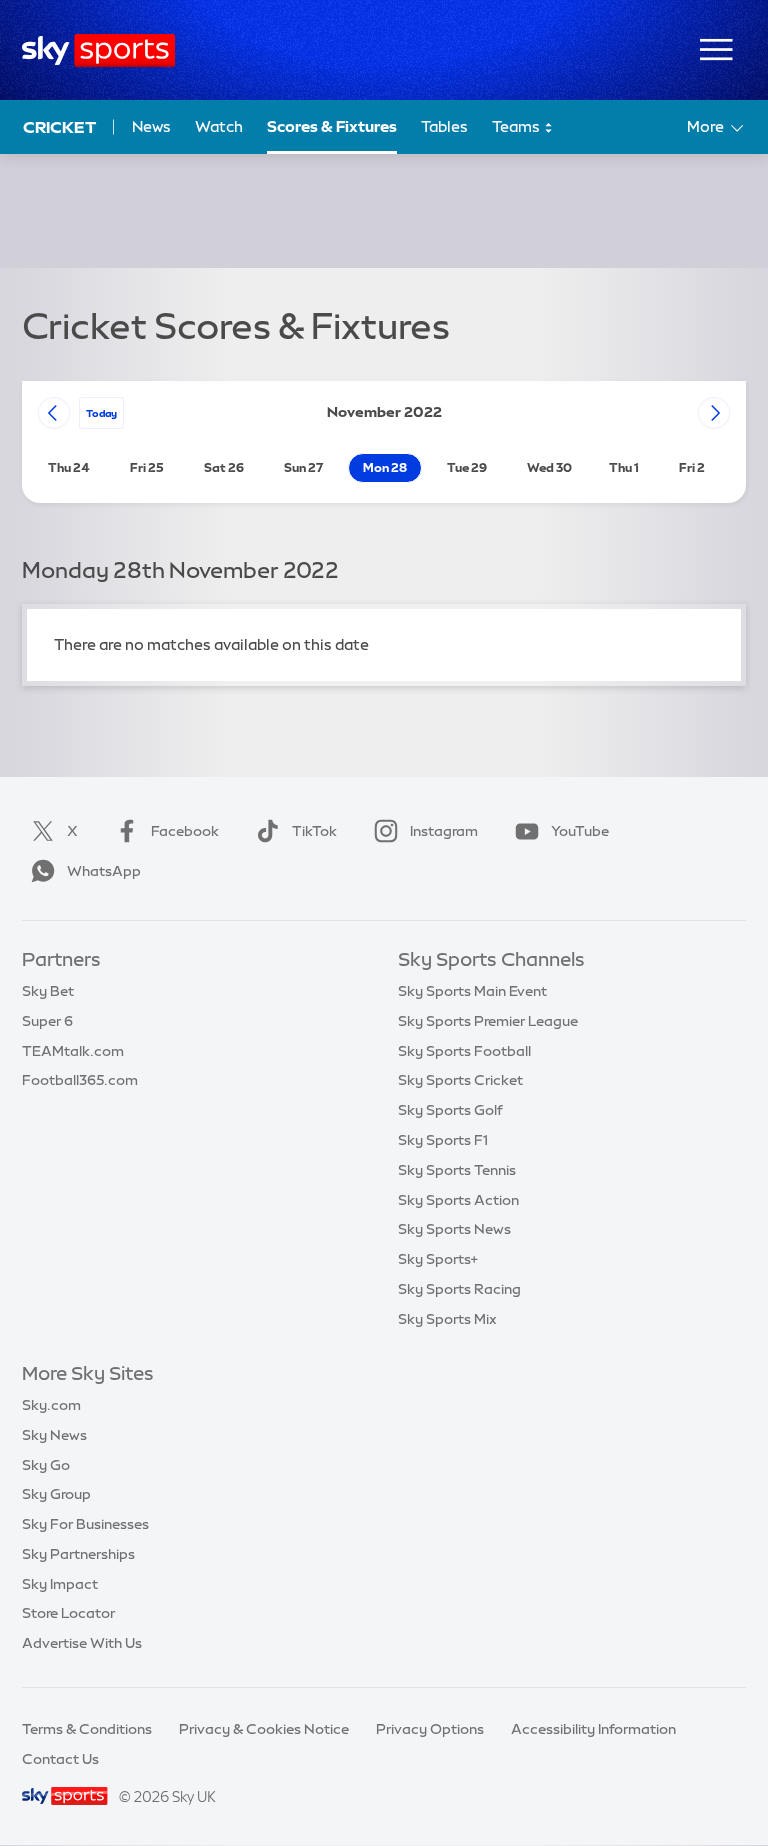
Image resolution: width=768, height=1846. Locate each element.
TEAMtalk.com (73, 1051)
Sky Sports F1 (443, 1140)
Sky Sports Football (464, 1051)
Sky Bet (48, 991)
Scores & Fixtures (332, 126)
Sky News (54, 1435)
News (151, 126)
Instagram (444, 831)
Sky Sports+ (438, 1259)
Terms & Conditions (87, 1729)
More (705, 126)
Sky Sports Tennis (457, 1170)
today (101, 413)
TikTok (314, 831)
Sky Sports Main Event (472, 991)
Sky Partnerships (78, 1554)
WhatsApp (104, 871)
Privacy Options (430, 1729)
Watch (219, 126)
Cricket (59, 127)
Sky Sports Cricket (460, 1080)
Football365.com (80, 1080)
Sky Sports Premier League (488, 1021)
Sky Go (46, 1465)
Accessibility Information (593, 1729)
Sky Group (56, 1494)
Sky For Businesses (85, 1524)
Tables (444, 126)
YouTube (580, 831)
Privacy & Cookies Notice (264, 1729)
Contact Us (60, 1759)
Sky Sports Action (458, 1200)
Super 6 (47, 1021)
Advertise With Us (82, 1643)
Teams (517, 126)
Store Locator (68, 1613)
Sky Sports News (454, 1229)
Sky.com (51, 1405)
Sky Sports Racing (459, 1289)
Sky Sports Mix (447, 1319)
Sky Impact (60, 1584)
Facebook (185, 831)
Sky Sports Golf (450, 1110)
